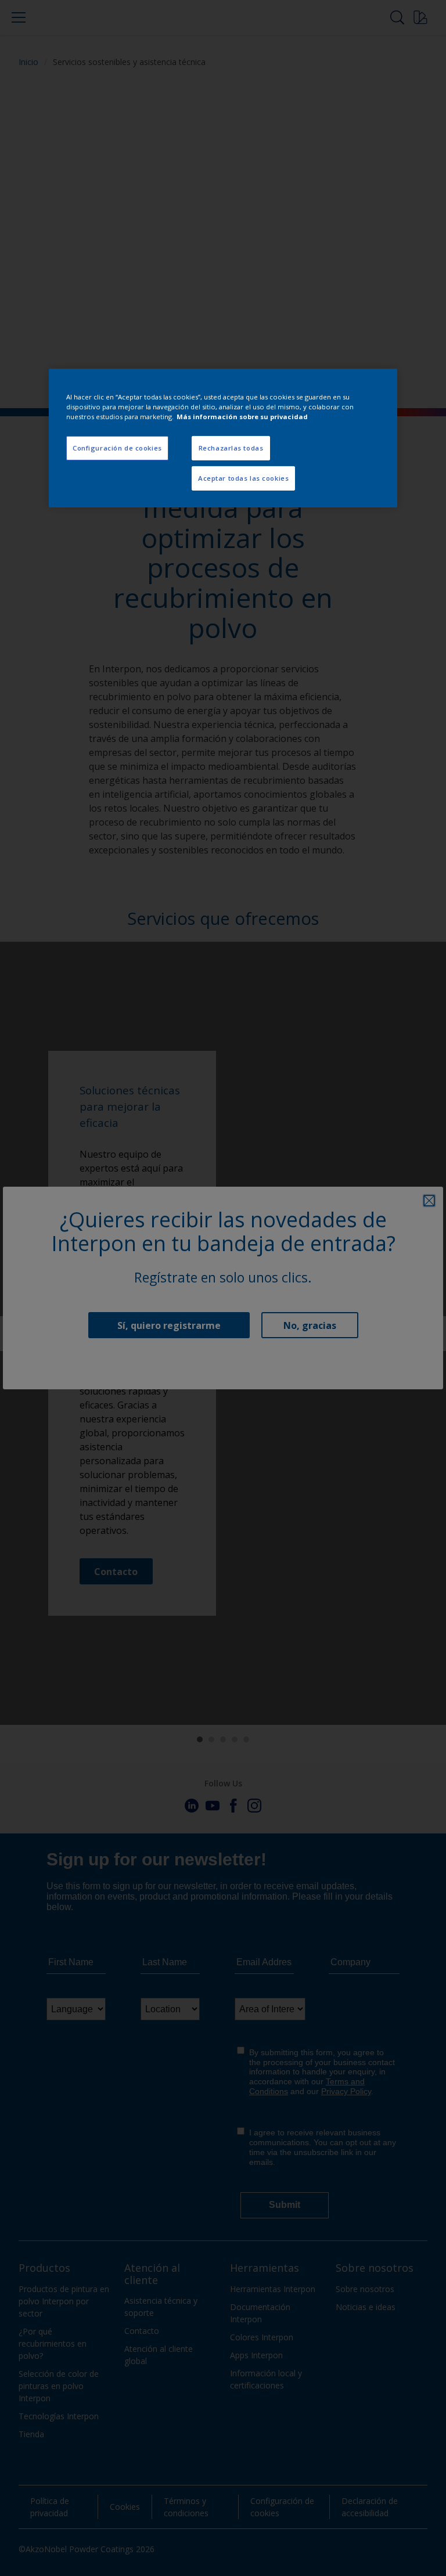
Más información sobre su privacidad (242, 417)
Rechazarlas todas (231, 448)
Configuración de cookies (117, 448)
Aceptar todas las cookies (243, 478)
